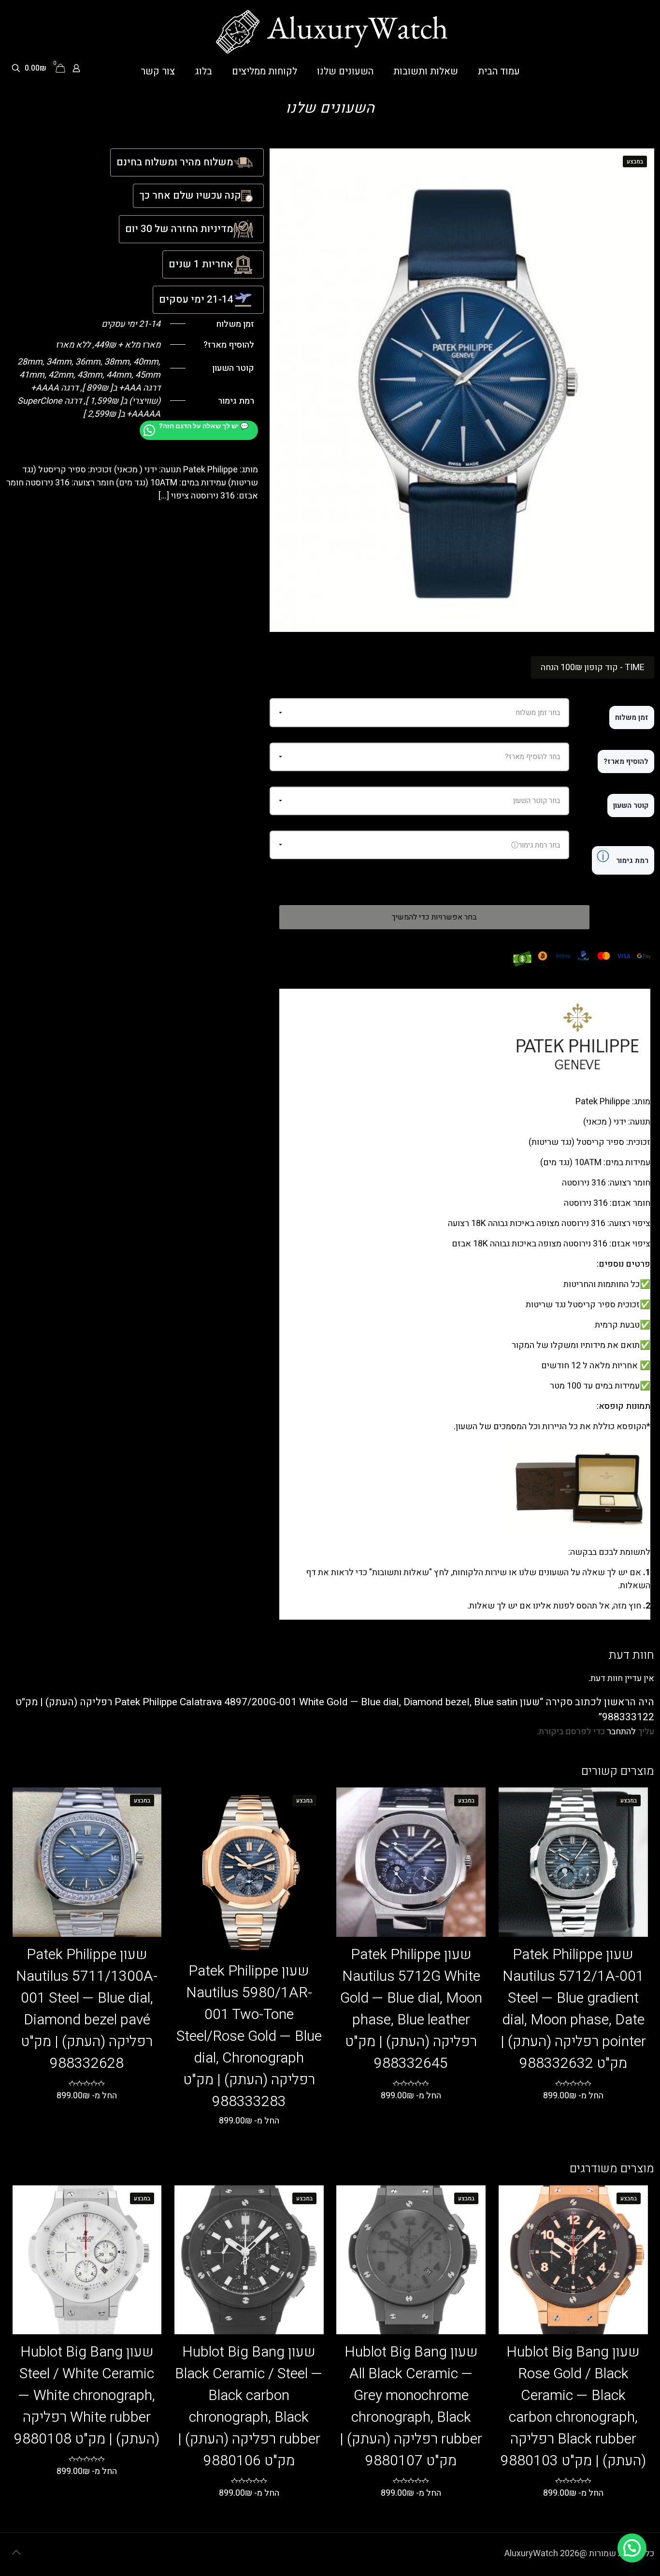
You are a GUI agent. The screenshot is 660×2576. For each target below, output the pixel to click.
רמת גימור (623, 857)
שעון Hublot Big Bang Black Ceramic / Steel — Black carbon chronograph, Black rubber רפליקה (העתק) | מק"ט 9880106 (249, 2407)
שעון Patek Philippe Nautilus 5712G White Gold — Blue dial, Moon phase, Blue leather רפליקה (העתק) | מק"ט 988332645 (411, 2009)
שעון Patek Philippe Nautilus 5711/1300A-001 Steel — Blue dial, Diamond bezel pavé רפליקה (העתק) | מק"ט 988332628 (87, 2009)
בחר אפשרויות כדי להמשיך (434, 917)
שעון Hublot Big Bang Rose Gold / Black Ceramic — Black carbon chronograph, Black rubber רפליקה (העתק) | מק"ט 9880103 (573, 2407)
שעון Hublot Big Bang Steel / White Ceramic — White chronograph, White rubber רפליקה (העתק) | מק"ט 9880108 (87, 2396)
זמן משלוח (632, 717)
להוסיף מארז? (626, 761)
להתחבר (621, 1732)
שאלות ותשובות (401, 1573)
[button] (632, 2548)
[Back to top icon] (16, 2553)
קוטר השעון (631, 805)
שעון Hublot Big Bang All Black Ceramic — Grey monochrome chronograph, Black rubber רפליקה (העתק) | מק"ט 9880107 (411, 2407)
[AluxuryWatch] (330, 32)
